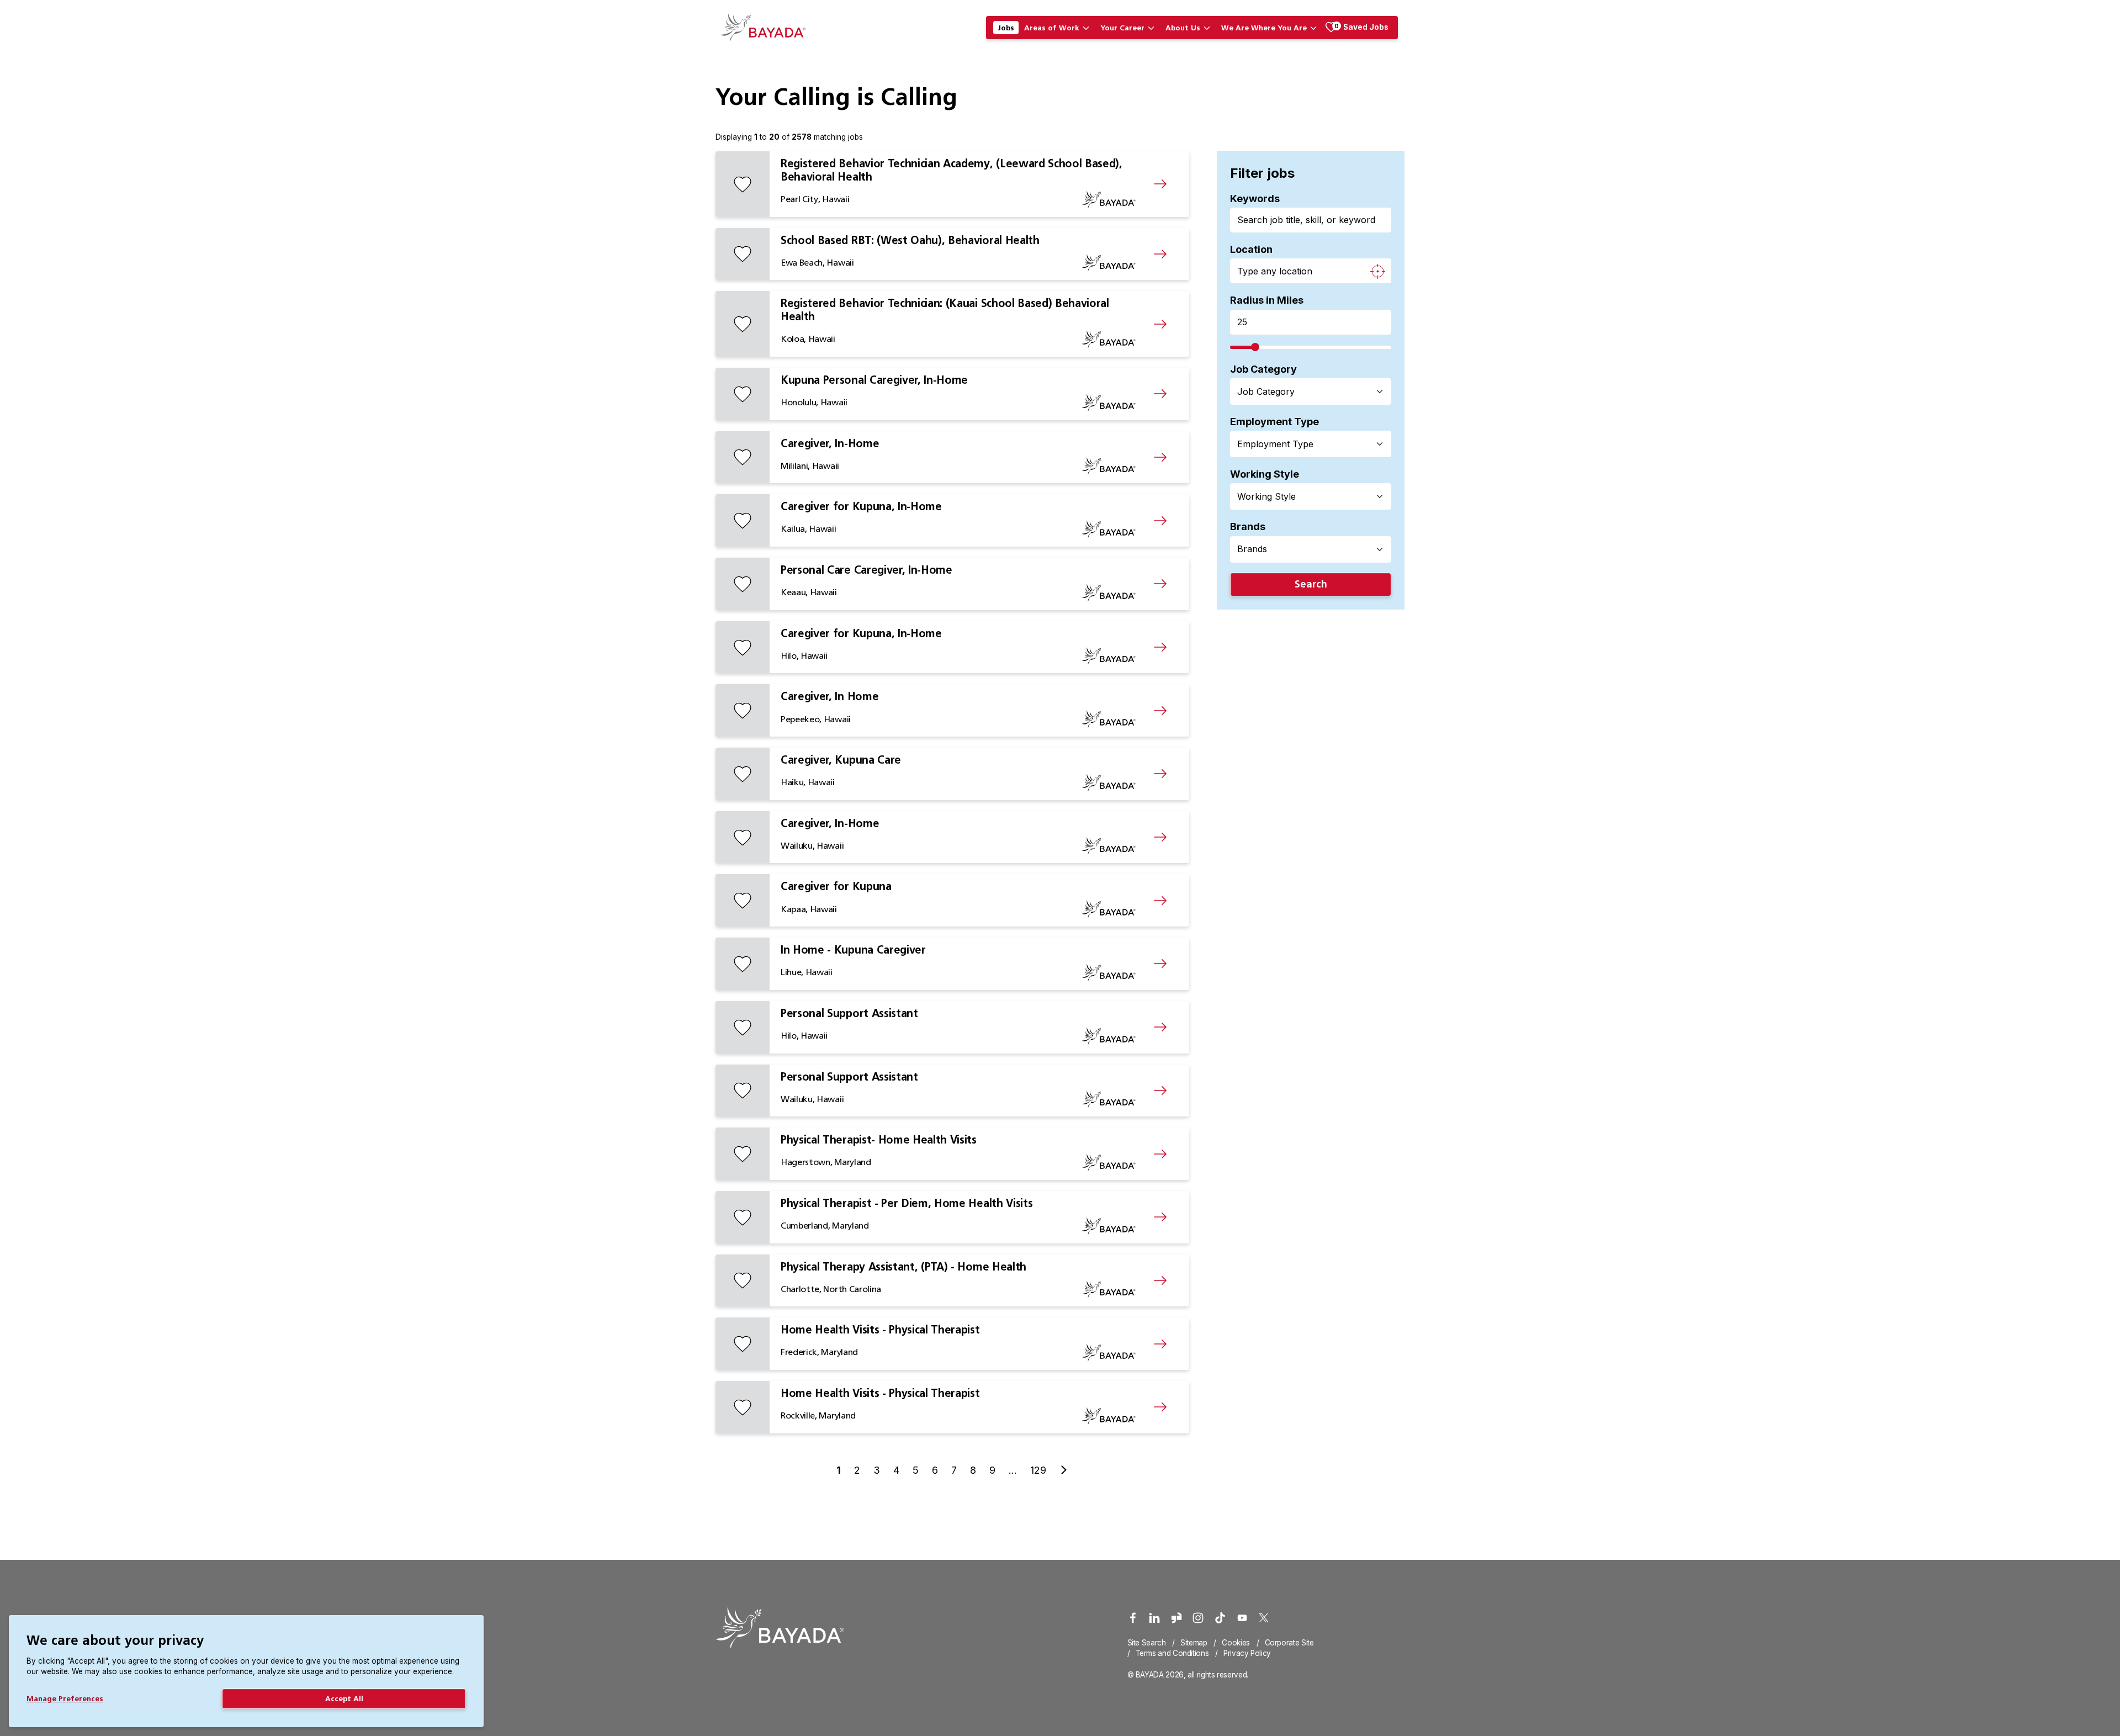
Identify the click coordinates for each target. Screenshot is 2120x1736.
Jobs (1006, 28)
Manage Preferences (65, 1698)
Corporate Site (1289, 1643)
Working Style (1265, 474)
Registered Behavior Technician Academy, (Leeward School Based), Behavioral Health (952, 170)
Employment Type (1274, 422)
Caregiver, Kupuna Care (841, 760)
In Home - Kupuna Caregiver (853, 950)
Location (1251, 249)
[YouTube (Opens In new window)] (1242, 1618)
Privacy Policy (1247, 1653)
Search (1311, 584)
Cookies (1236, 1643)
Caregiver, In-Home (830, 443)
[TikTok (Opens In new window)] (1220, 1618)
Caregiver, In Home (830, 696)
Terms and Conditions (1172, 1653)
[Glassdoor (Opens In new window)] (1176, 1618)
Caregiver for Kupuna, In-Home (861, 506)
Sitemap (1194, 1643)
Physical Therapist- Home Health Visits (879, 1140)
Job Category (1263, 369)
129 (1038, 1470)
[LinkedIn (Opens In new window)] (1154, 1618)
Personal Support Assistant (849, 1013)
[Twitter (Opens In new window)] (1264, 1618)
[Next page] (1064, 1470)
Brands (1248, 526)
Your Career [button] (1122, 28)
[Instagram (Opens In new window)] (1198, 1618)
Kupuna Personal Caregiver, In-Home (874, 380)
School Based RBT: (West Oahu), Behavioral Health (910, 240)
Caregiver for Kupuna (836, 886)
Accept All (344, 1698)
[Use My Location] (1377, 271)
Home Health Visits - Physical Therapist (880, 1330)
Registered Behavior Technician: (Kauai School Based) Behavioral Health (945, 310)
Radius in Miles (1267, 300)
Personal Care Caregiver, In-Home (866, 570)
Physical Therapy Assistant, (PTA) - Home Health (903, 1267)
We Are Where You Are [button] (1264, 28)
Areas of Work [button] (1052, 28)
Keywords (1255, 199)
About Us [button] (1183, 28)
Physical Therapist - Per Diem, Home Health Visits (907, 1203)
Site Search (1147, 1643)
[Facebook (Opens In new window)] (1133, 1618)
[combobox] (1304, 391)
